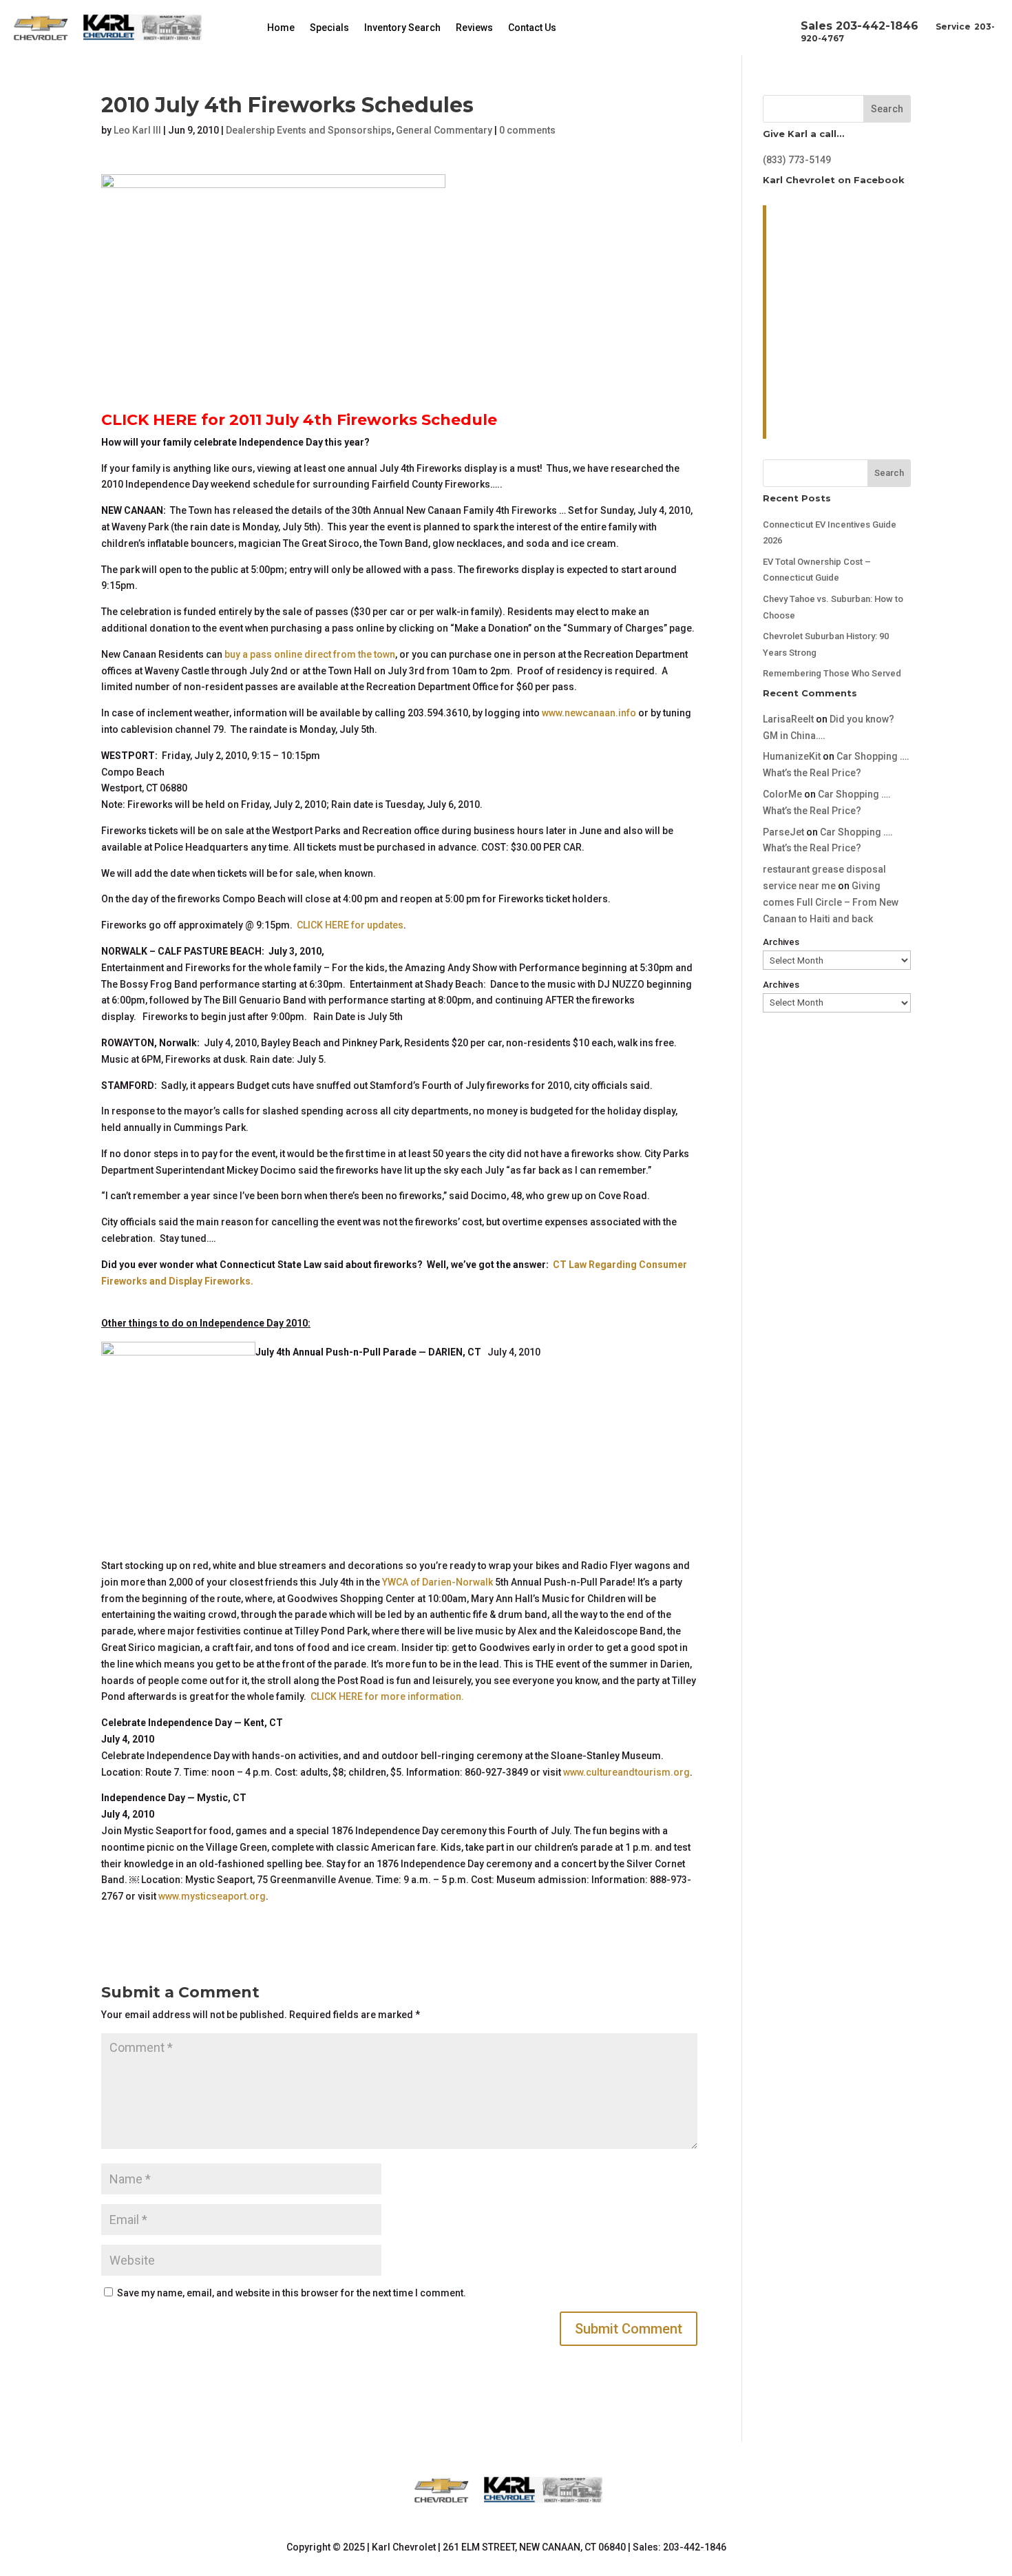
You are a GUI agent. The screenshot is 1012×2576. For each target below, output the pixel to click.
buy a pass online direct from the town (310, 654)
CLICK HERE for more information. (387, 1696)
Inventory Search (402, 28)
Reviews (474, 28)
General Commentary (444, 130)
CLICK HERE (149, 420)
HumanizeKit (792, 756)
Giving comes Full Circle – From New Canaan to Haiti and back (831, 902)
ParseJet (783, 832)
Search (887, 109)
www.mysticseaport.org (212, 1896)
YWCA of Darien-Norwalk (438, 1582)
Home (281, 28)
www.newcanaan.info (589, 713)
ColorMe (782, 794)
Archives (781, 942)
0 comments (527, 130)
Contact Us (532, 28)
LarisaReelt (788, 719)
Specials (329, 28)
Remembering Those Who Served (832, 673)
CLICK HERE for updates (350, 925)
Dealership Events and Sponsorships (309, 130)
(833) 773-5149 (797, 160)
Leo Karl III (137, 130)
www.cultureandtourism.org (626, 1772)
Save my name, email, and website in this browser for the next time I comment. (292, 2293)
